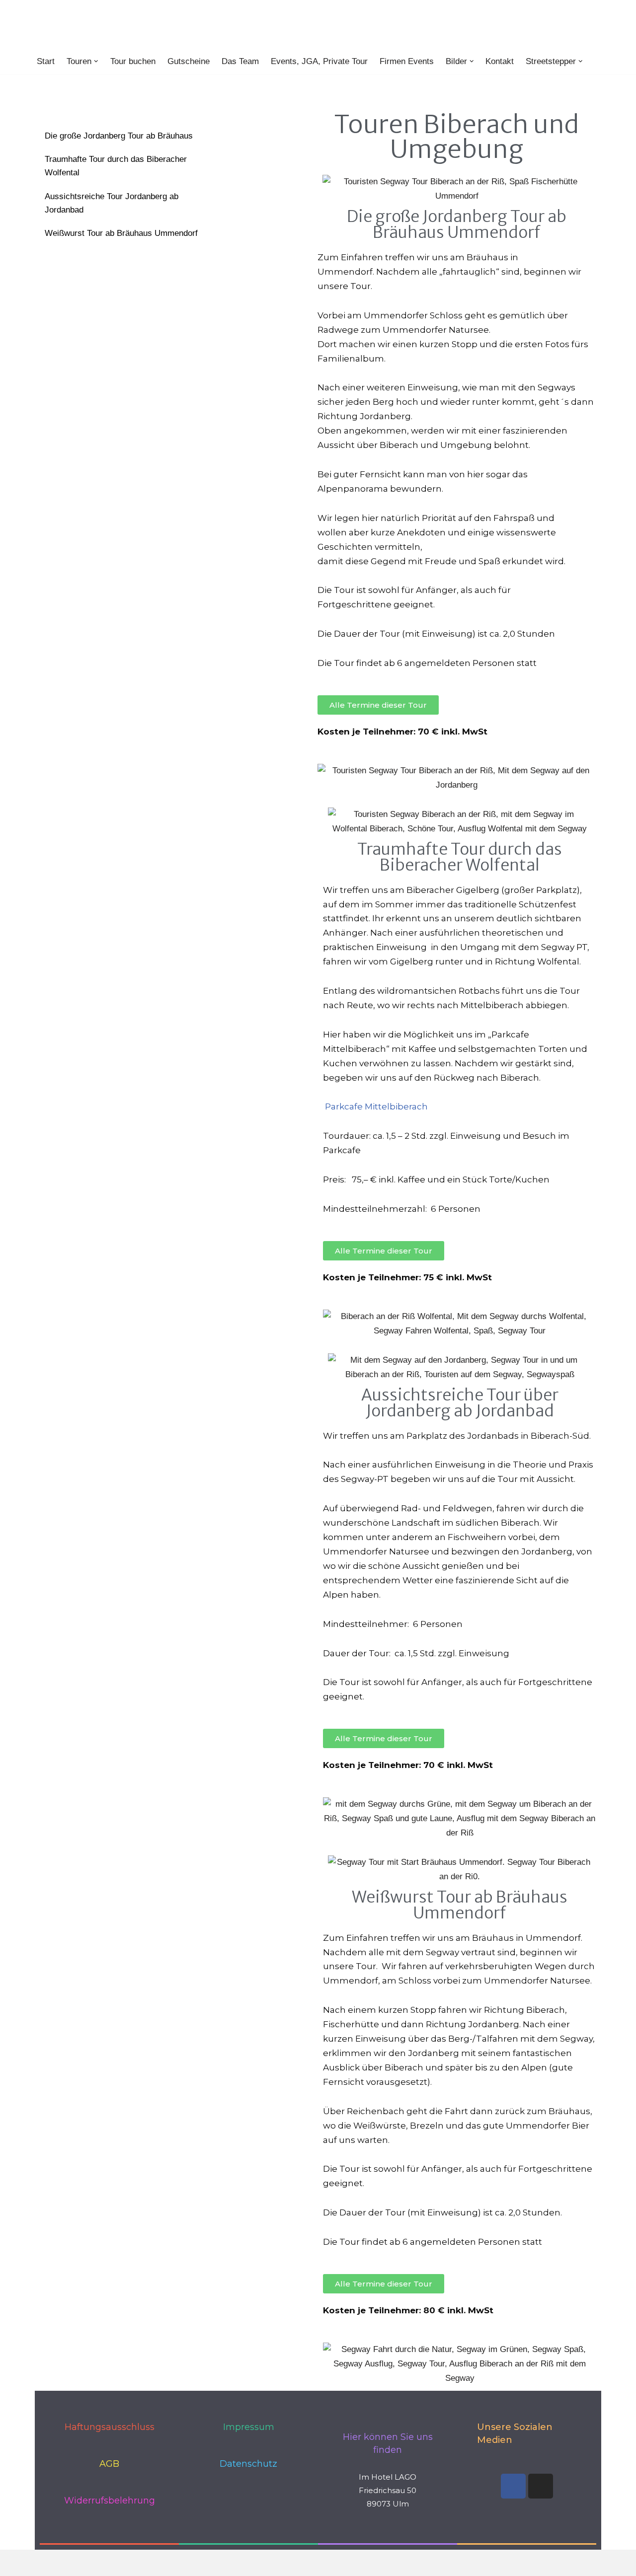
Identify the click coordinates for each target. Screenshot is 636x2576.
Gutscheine (189, 61)
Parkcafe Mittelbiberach (376, 1106)
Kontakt (500, 61)
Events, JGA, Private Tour (319, 61)
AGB (109, 2464)
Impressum (249, 2427)
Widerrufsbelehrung (110, 2501)
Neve (44, 2562)
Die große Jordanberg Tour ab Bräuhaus (119, 136)
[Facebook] (513, 2486)
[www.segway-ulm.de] (118, 24)
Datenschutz (248, 2464)
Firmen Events (407, 61)
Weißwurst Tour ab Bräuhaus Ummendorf (121, 233)
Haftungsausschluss (110, 2427)
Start (46, 61)
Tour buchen (133, 61)
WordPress (141, 2562)
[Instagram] (541, 2486)
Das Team (240, 61)
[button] (96, 61)
